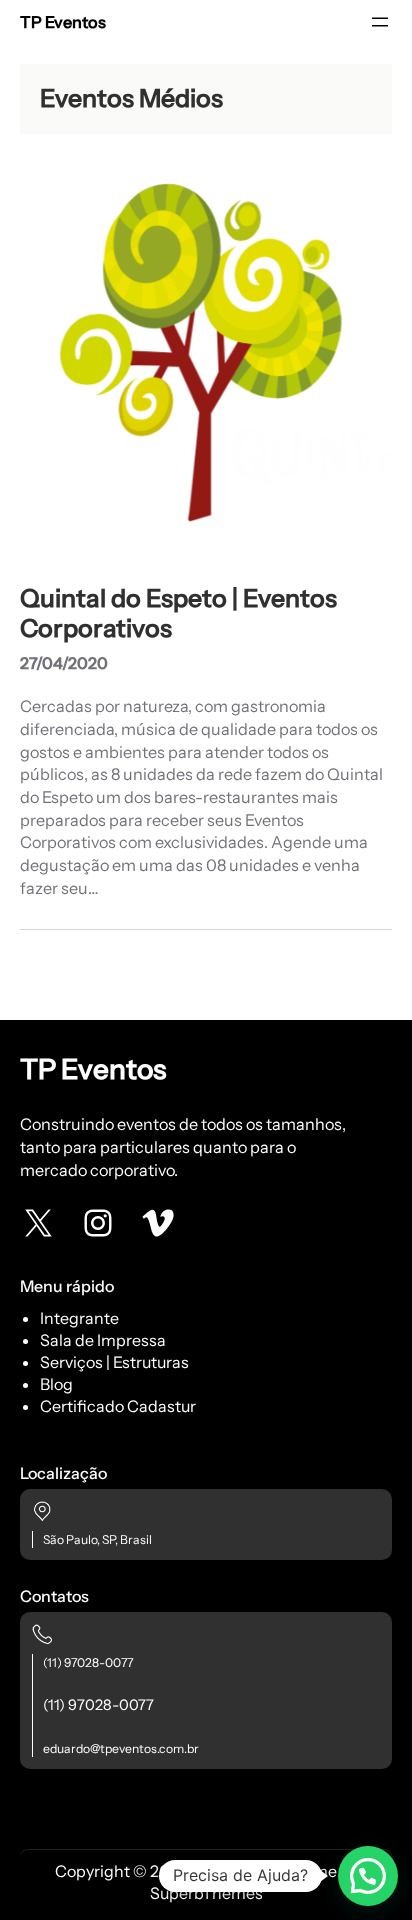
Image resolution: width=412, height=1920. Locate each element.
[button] (368, 1876)
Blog (56, 1384)
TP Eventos (63, 22)
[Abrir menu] (380, 22)
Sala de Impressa (103, 1340)
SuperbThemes (206, 1893)
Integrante (79, 1318)
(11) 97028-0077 (88, 1662)
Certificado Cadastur (118, 1406)
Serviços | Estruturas (114, 1362)
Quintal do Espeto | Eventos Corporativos (178, 613)
